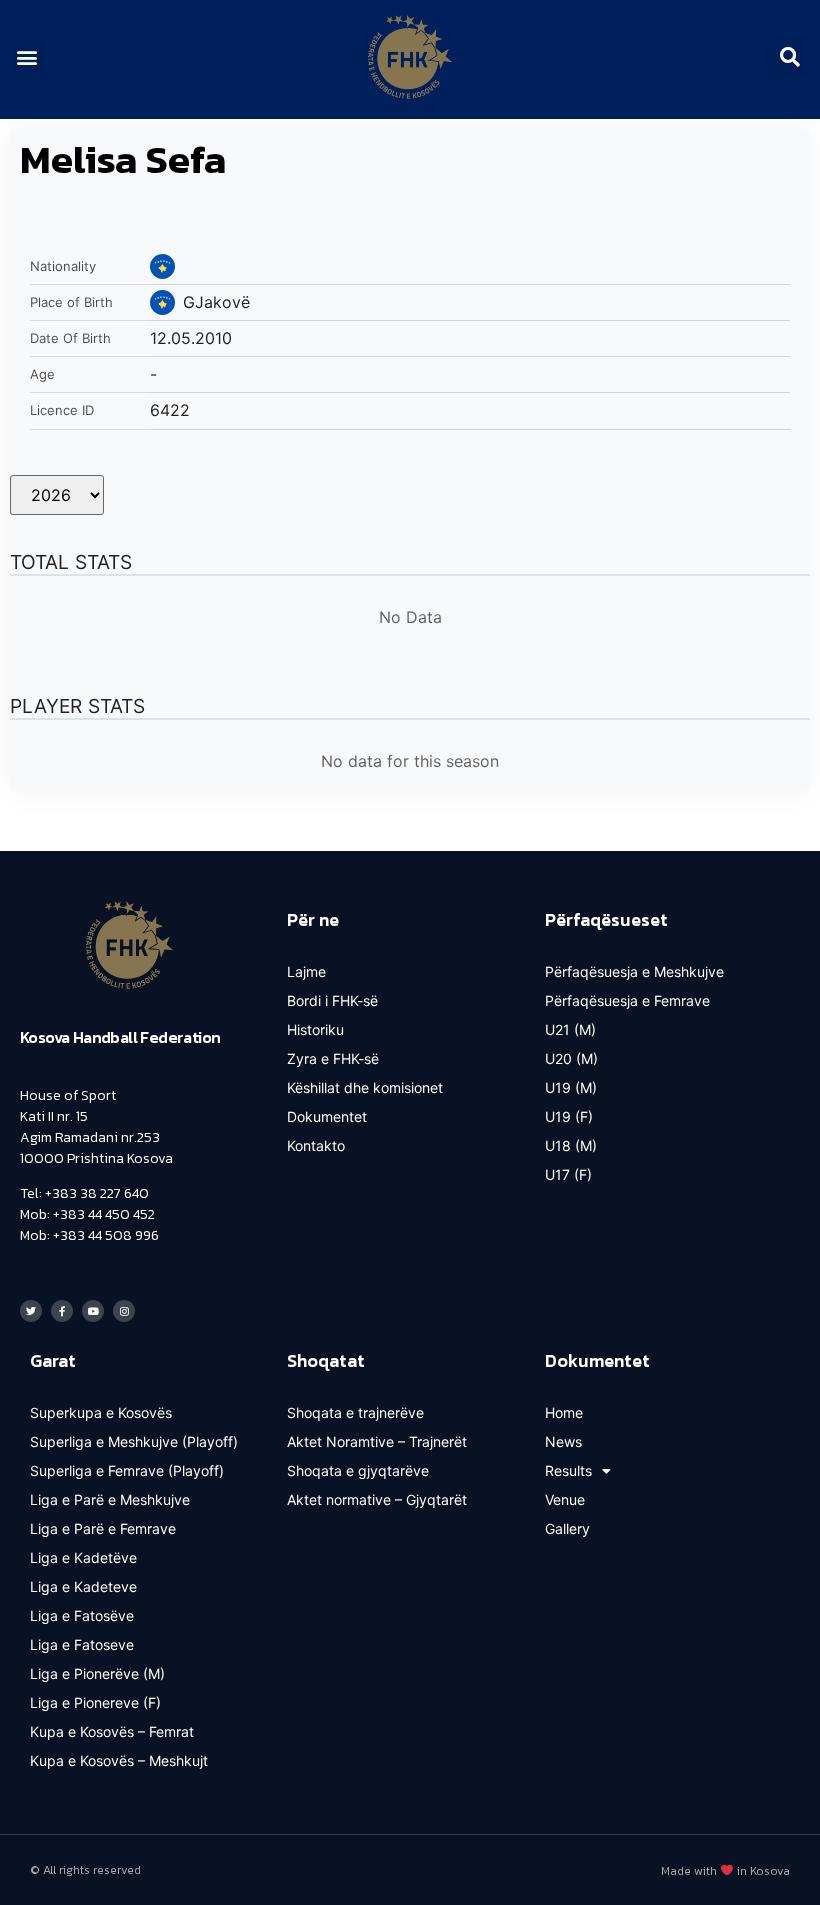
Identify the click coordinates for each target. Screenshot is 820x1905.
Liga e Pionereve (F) (95, 1702)
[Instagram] (124, 1311)
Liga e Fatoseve (82, 1644)
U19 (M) (571, 1087)
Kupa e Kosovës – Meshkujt (119, 1760)
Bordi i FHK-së (332, 1000)
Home (564, 1412)
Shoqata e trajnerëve (355, 1412)
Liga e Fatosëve (82, 1615)
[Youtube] (93, 1311)
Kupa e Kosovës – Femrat (112, 1731)
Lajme (306, 971)
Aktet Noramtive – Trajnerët (377, 1441)
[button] (26, 56)
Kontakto (316, 1145)
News (563, 1441)
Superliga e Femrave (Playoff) (127, 1470)
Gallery (567, 1528)
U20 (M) (571, 1058)
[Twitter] (31, 1311)
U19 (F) (569, 1116)
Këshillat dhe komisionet (365, 1087)
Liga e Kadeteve (83, 1586)
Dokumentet (327, 1116)
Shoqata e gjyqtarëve (358, 1470)
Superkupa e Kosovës (101, 1412)
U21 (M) (570, 1029)
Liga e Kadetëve (83, 1557)
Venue (565, 1499)
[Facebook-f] (62, 1311)
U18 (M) (571, 1145)
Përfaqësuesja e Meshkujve (634, 971)
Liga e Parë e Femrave (103, 1528)
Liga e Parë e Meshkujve (110, 1499)
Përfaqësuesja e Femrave (627, 1000)
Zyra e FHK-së (333, 1058)
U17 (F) (568, 1174)
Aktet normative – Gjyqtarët (377, 1499)
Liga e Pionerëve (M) (97, 1673)
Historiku (315, 1029)
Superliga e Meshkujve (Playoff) (134, 1441)
